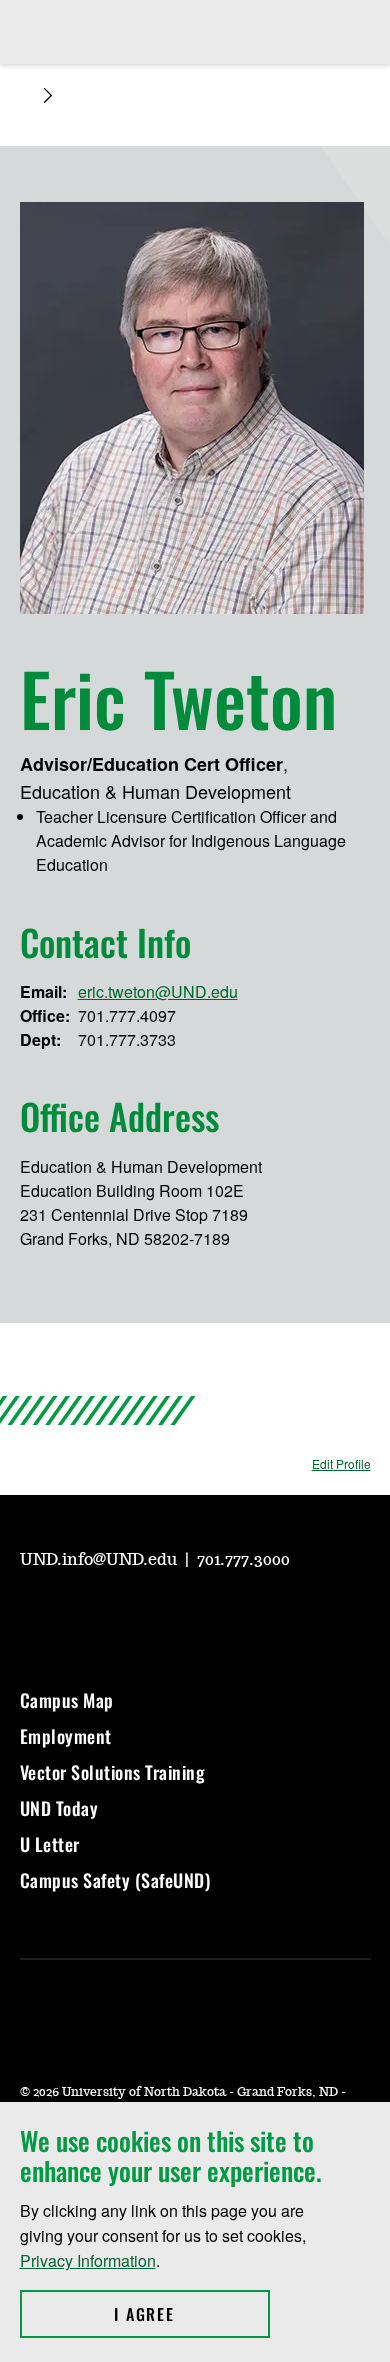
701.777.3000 (243, 1560)
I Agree (191, 2314)
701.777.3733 (127, 1039)
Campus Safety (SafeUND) (115, 1880)
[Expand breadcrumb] (48, 95)
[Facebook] (130, 1616)
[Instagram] (82, 1616)
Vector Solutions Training (113, 1772)
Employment (66, 1736)
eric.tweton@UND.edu (158, 991)
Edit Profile (341, 1463)
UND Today (59, 1808)
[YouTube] (34, 1616)
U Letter (50, 1844)
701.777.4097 (127, 1015)
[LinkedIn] (178, 1616)
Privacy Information (88, 2260)
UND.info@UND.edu (100, 1560)
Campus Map (67, 1700)
